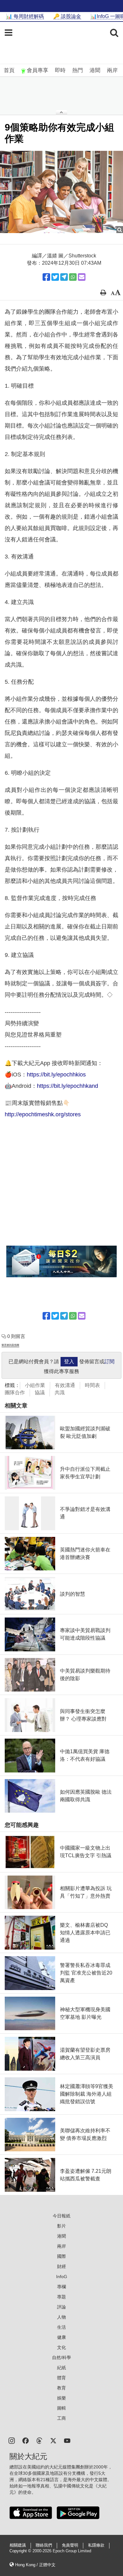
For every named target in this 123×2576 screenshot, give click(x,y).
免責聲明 (70, 2545)
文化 (61, 2347)
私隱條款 (96, 2545)
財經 (61, 2266)
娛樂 (61, 2398)
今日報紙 (61, 2216)
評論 (61, 2307)
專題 (61, 2297)
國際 (61, 2256)
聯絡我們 (44, 2545)
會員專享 (38, 70)
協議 (40, 1393)
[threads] (39, 2440)
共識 (60, 1393)
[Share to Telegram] (64, 277)
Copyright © (21, 2551)
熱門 (78, 70)
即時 (60, 70)
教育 (61, 2388)
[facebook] (26, 2440)
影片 (61, 2226)
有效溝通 (65, 1385)
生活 (61, 2327)
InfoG (62, 2277)
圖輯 (61, 2408)
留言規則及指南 (10, 1345)
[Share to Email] (82, 277)
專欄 (61, 2287)
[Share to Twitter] (55, 277)
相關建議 (18, 2545)
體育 (61, 2378)
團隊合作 (15, 1393)
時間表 (92, 1385)
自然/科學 (61, 2357)
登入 (69, 1362)
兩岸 (112, 70)
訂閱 (109, 1362)
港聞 (95, 70)
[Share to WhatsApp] (73, 277)
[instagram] (12, 2440)
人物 (61, 2317)
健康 (61, 2337)
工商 (61, 2418)
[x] (53, 2440)
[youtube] (67, 2440)
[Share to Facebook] (46, 277)
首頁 (9, 70)
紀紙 (61, 2368)
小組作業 (35, 1385)
